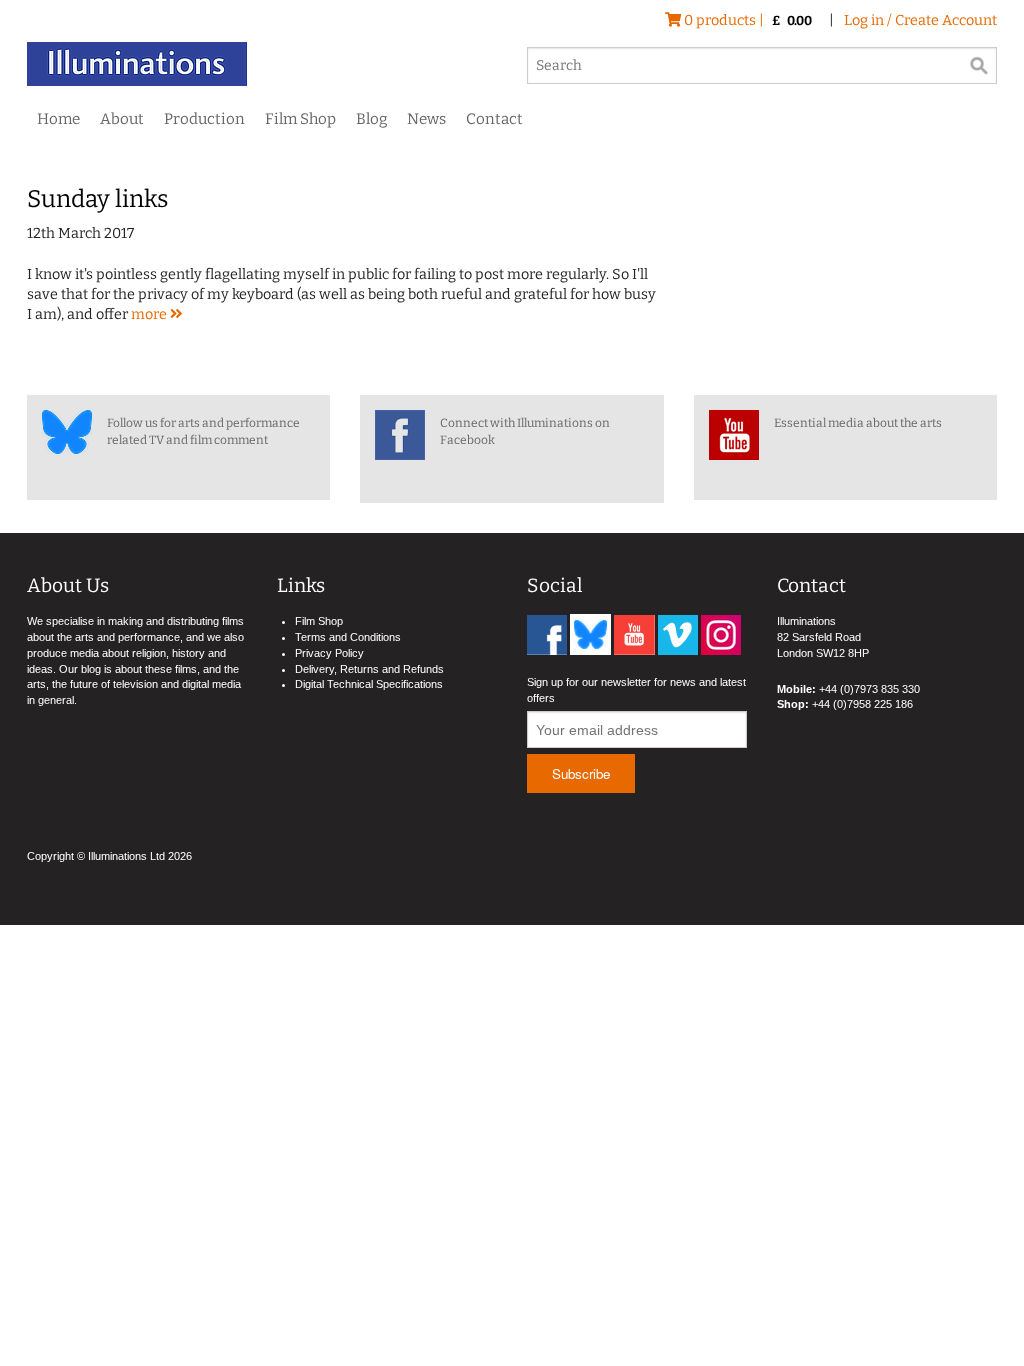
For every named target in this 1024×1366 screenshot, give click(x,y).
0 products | (746, 20)
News (426, 119)
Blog (371, 119)
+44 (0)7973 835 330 (869, 689)
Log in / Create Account (920, 20)
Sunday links (97, 199)
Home (58, 119)
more (150, 314)
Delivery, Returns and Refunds (369, 669)
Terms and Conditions (348, 637)
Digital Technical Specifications (369, 684)
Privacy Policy (329, 653)
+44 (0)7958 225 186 (862, 704)
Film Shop (300, 119)
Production (204, 119)
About (122, 119)
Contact (494, 119)
